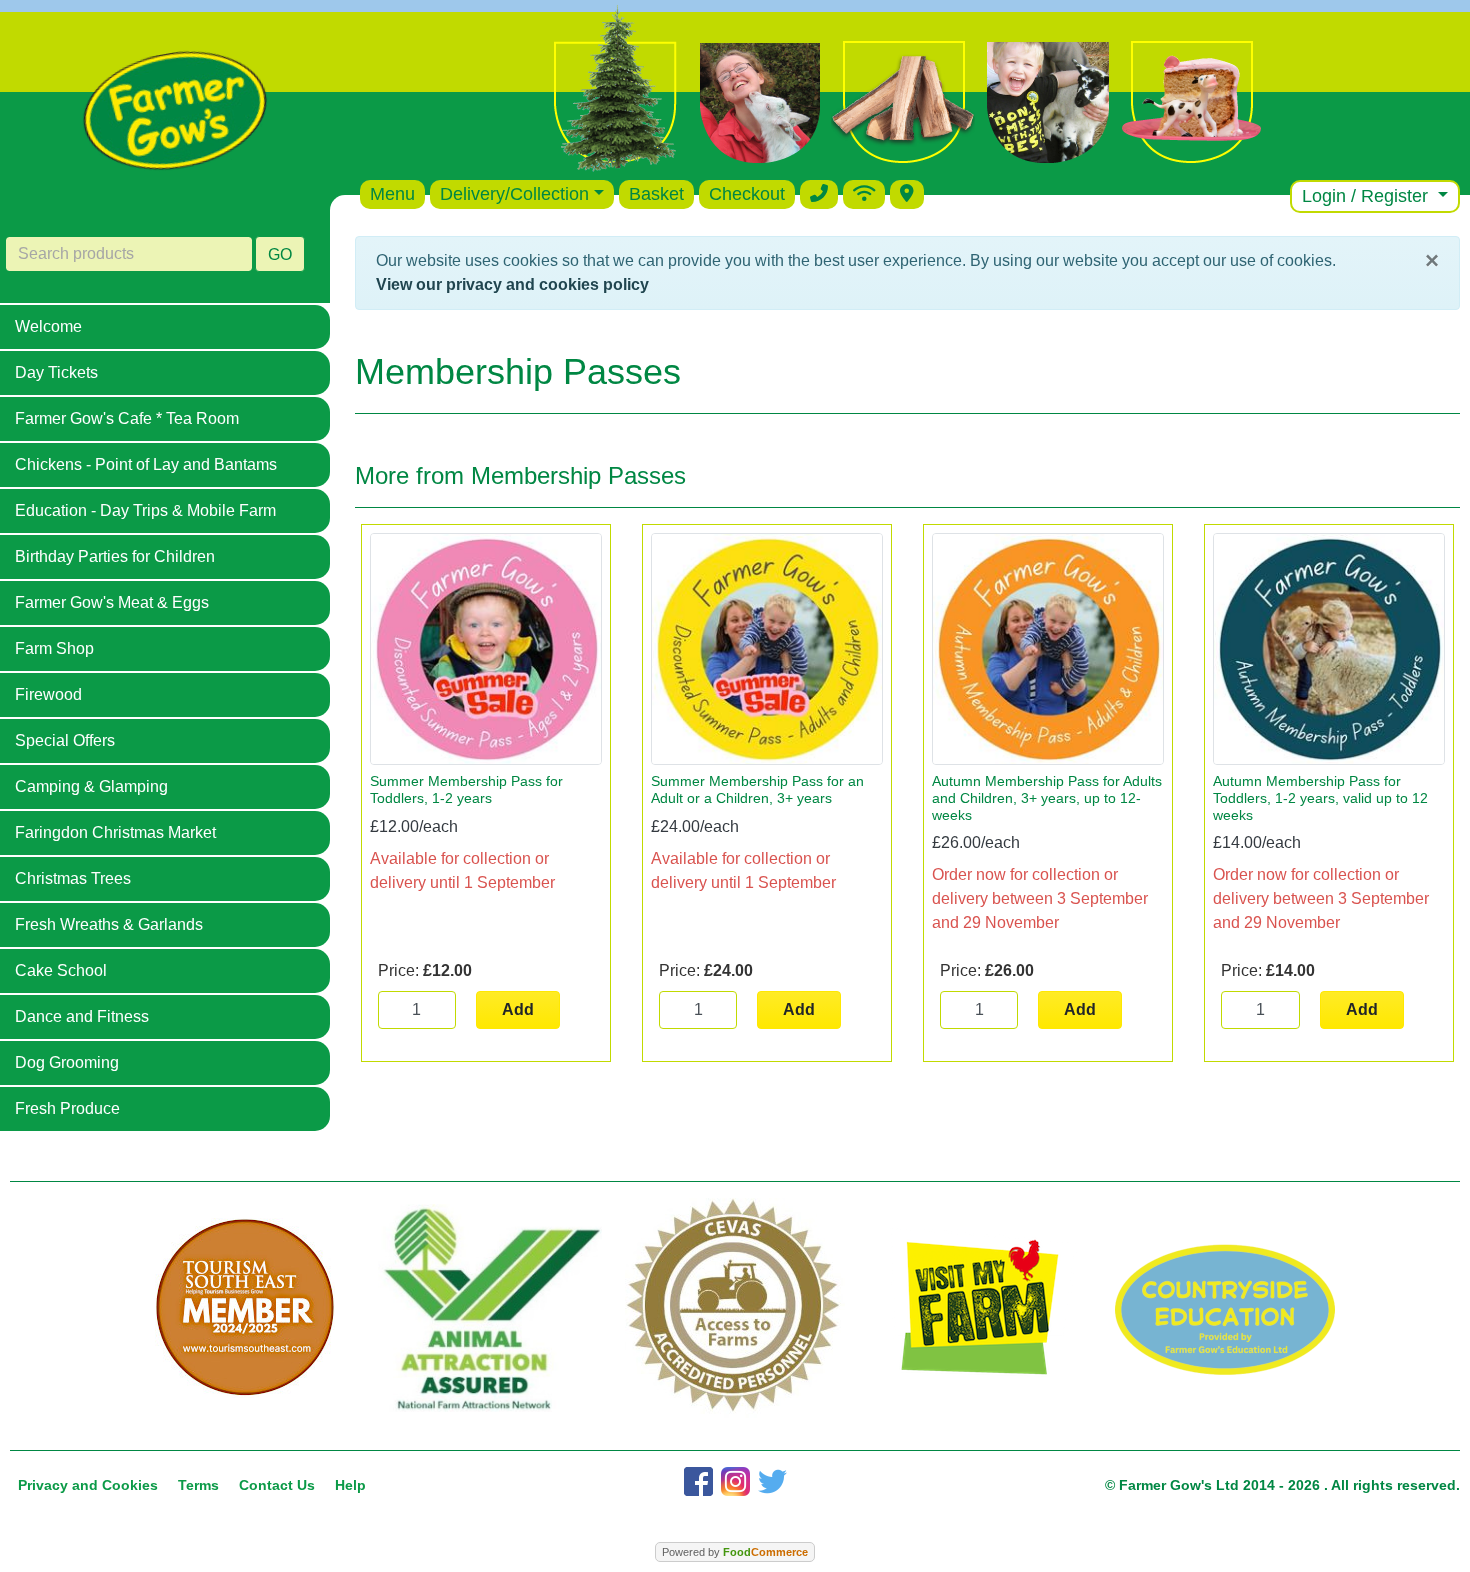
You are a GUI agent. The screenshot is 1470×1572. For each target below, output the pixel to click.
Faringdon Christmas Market (115, 832)
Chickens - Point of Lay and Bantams (146, 464)
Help (350, 1485)
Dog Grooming (67, 1062)
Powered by (735, 1552)
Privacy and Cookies (88, 1485)
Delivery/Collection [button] (514, 194)
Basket (656, 194)
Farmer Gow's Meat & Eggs (112, 602)
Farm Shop (54, 648)
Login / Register (1367, 196)
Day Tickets (56, 372)
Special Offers (65, 740)
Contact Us (277, 1485)
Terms (198, 1485)
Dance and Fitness (82, 1016)
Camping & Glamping (91, 786)
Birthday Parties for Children (115, 556)
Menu (392, 194)
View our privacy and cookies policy (512, 284)
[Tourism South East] (245, 1308)
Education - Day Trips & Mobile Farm (145, 510)
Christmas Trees (73, 878)
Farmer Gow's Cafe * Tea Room (127, 418)
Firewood (48, 694)
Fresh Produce (67, 1108)
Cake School (61, 970)
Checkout (747, 194)
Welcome (48, 326)
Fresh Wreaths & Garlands (109, 924)
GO (280, 254)
